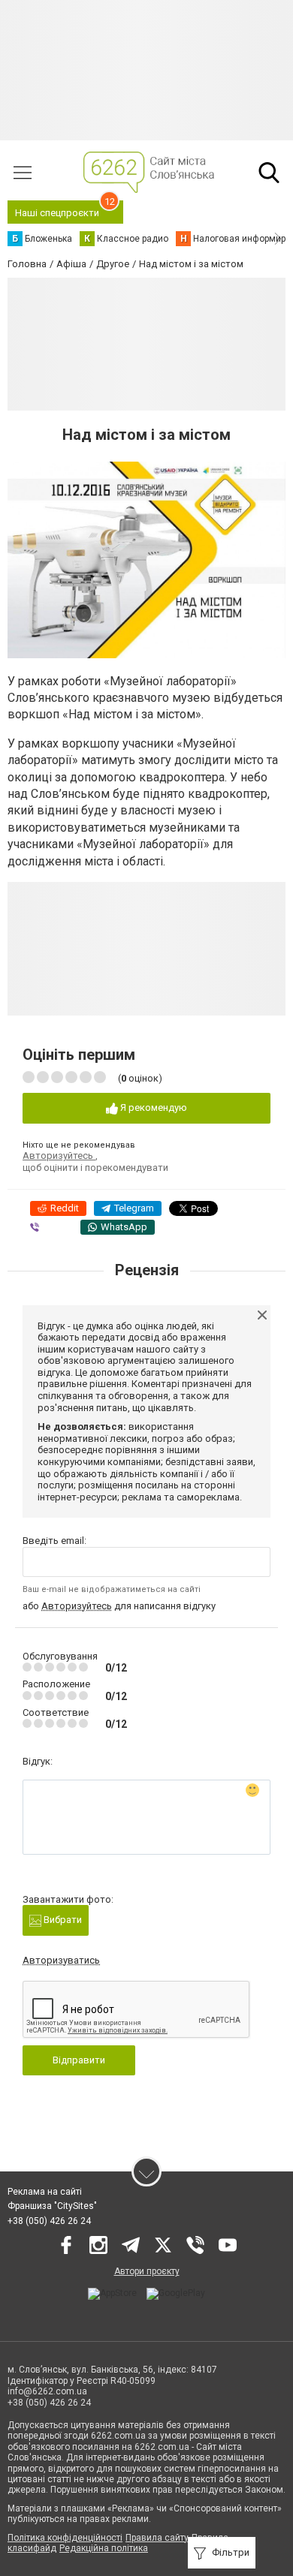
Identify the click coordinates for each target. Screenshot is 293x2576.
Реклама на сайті (45, 2192)
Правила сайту (157, 2538)
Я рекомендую (153, 1107)
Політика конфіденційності (65, 2538)
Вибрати (62, 1920)
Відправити (79, 2060)
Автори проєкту (147, 2271)
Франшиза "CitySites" (52, 2206)
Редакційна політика (104, 2548)
